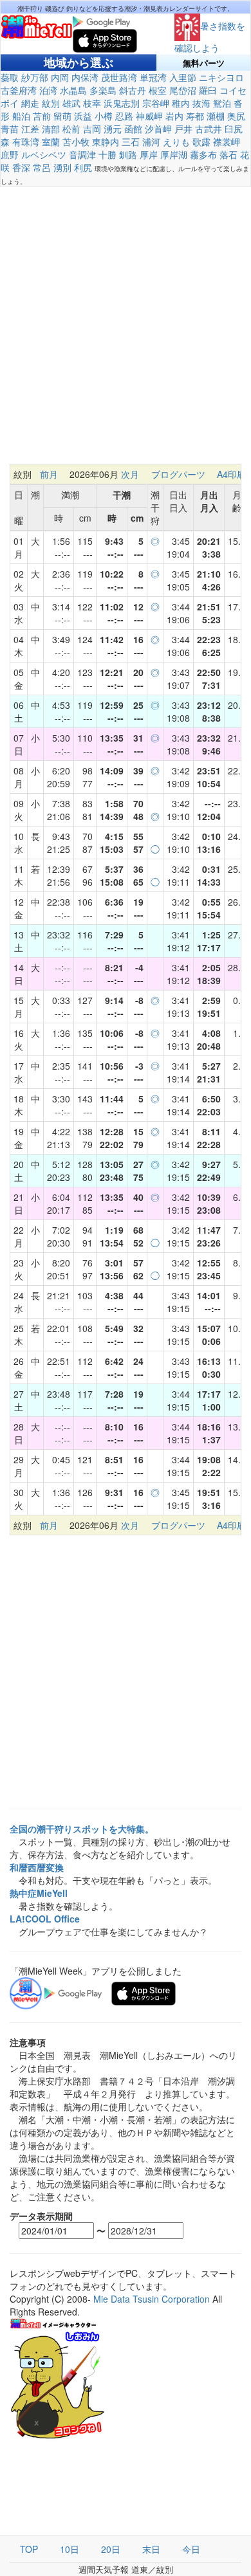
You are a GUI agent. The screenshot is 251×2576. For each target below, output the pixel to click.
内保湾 (85, 77)
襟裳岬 (227, 142)
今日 (191, 2549)
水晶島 (73, 90)
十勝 (107, 154)
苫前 (42, 116)
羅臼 (208, 90)
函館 (133, 129)
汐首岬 (158, 129)
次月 (130, 474)
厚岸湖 (174, 154)
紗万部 (35, 77)
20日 (111, 2549)
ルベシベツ (44, 154)
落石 (228, 154)
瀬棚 (216, 116)
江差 (30, 129)
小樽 (104, 116)
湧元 (113, 129)
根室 (158, 90)
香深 (21, 167)
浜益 (83, 116)
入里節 (183, 77)
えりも (176, 142)
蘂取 (10, 77)
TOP (29, 2549)
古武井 (209, 129)
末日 (151, 2549)
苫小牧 (76, 142)
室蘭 (51, 142)
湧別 (62, 167)
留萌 (62, 116)
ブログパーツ (178, 474)
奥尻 (236, 116)
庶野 (10, 154)
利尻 (83, 167)
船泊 (21, 116)
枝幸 (92, 103)
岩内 (174, 116)
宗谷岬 (156, 103)
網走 (30, 103)
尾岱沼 (183, 90)
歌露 (201, 142)
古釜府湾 (19, 90)
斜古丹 (133, 90)
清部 (51, 129)
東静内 (106, 142)
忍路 (124, 116)
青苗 (10, 129)
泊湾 (48, 90)
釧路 (128, 154)
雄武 (71, 103)
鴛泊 (222, 103)
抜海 (201, 103)
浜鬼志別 (122, 103)
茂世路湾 (119, 77)
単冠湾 (153, 77)
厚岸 (149, 154)
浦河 (151, 142)
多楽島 (103, 90)
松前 (71, 129)
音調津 (82, 154)
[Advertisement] (126, 332)
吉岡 (92, 129)
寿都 (195, 116)
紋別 (51, 103)
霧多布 (203, 154)
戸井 (183, 129)
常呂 (42, 167)
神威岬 (149, 116)
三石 (131, 142)
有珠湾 (26, 142)
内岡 (60, 77)
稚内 (181, 103)
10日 (70, 2549)
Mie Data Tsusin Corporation (152, 2299)
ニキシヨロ (221, 77)
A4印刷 (231, 474)
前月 (49, 474)
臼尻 (234, 129)
